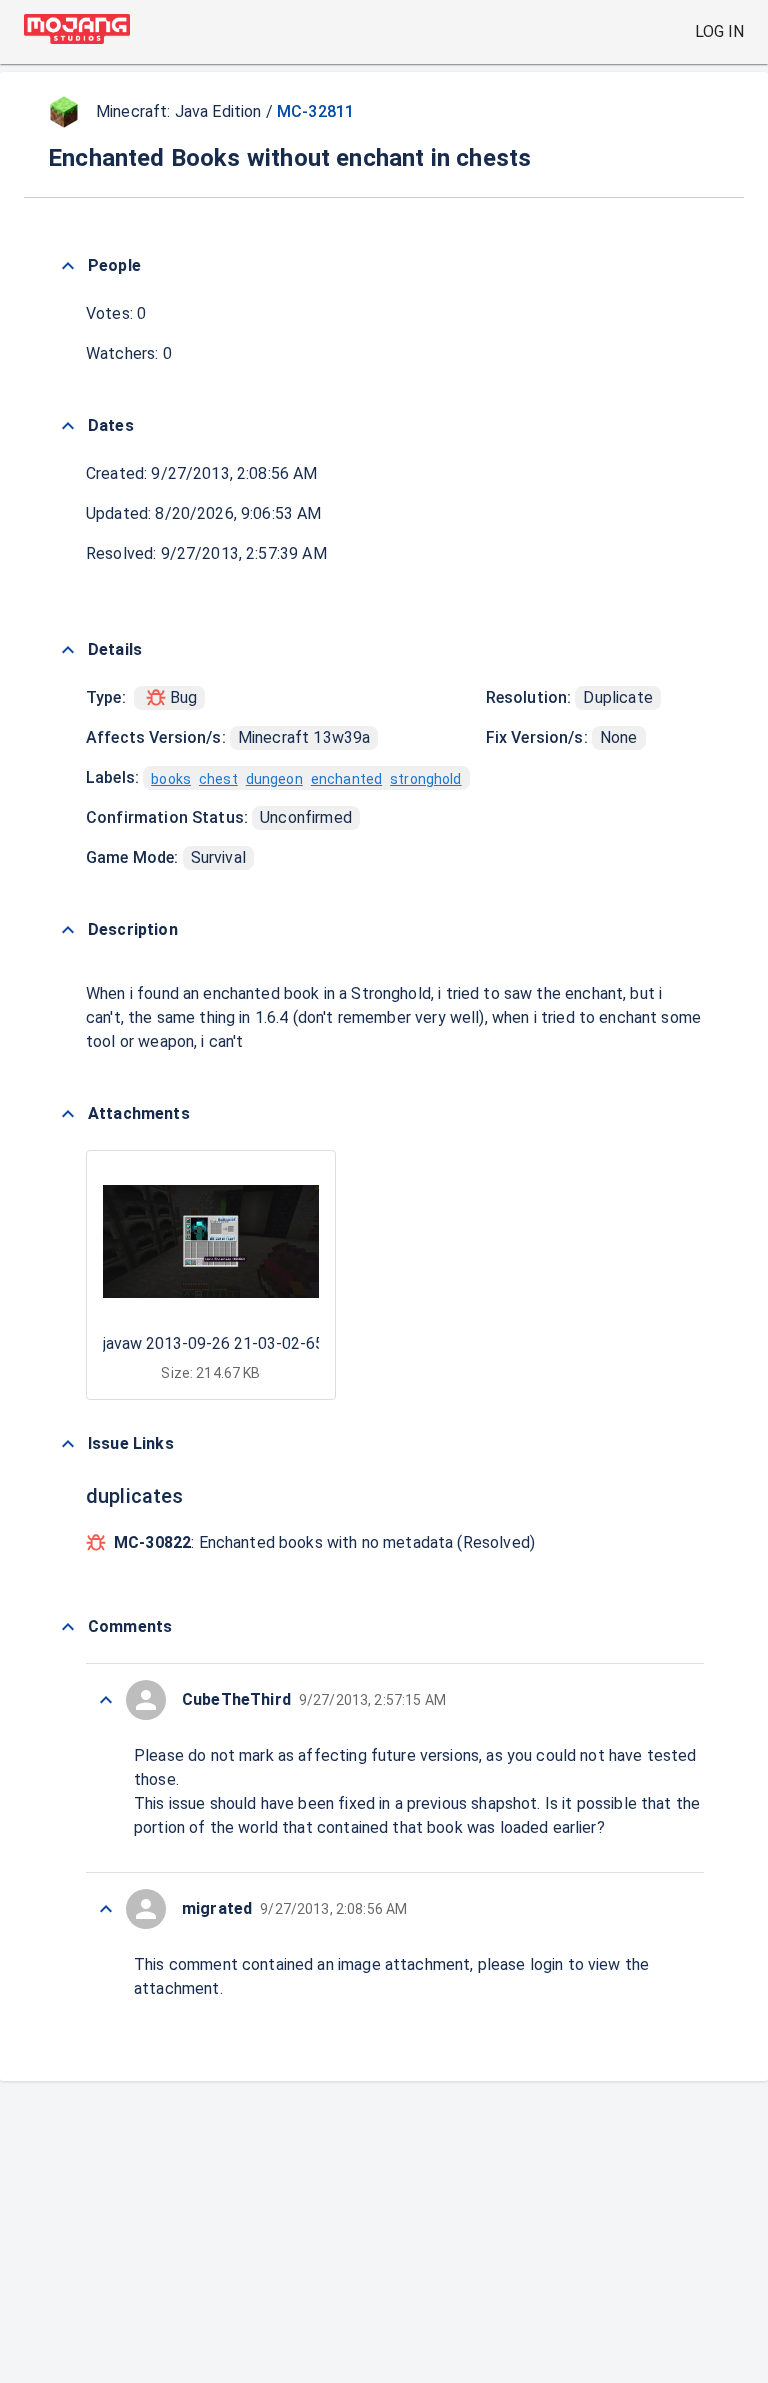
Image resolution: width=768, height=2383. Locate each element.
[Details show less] (68, 650)
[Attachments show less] (68, 1114)
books (171, 779)
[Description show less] (68, 930)
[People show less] (68, 266)
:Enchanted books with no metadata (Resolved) (324, 1542)
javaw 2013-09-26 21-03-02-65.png (228, 1343)
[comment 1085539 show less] (106, 1909)
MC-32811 (315, 111)
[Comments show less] (68, 1627)
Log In (719, 31)
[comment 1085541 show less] (106, 1700)
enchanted (346, 779)
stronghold (426, 779)
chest (218, 779)
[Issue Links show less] (68, 1444)
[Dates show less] (68, 426)
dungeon (274, 779)
